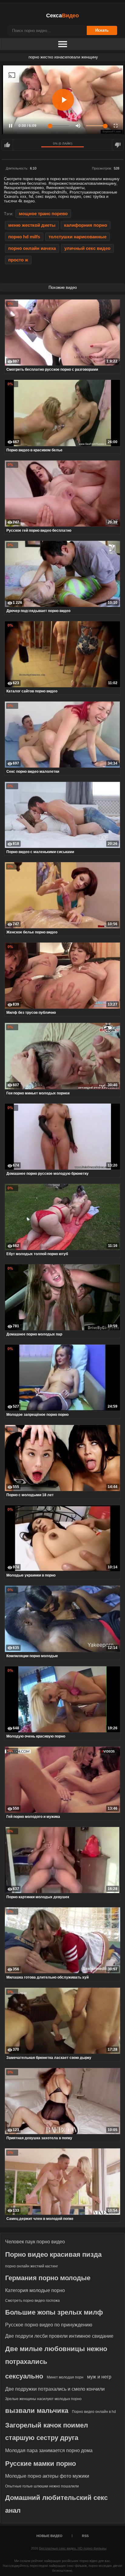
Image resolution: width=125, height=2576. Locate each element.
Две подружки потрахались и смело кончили (55, 2389)
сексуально (24, 2376)
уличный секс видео (87, 248)
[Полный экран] (116, 126)
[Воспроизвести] (63, 100)
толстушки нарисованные (78, 237)
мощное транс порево (43, 214)
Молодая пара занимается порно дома (49, 2450)
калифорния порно (86, 225)
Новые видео (49, 2536)
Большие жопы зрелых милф (54, 2312)
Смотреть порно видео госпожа (32, 2301)
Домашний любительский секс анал (56, 2504)
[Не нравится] (118, 145)
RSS (85, 2536)
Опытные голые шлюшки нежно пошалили (42, 2486)
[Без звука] (78, 126)
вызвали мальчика (37, 2411)
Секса (62, 16)
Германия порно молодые (48, 2278)
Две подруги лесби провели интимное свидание (59, 2336)
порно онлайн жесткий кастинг (32, 2266)
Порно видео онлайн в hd (94, 2412)
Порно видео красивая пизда (53, 2254)
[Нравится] (7, 145)
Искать (102, 30)
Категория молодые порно (35, 2290)
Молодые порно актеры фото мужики (47, 2476)
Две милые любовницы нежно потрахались (56, 2355)
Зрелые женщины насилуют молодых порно (43, 2399)
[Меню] (62, 44)
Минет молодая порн (65, 2377)
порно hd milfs (24, 237)
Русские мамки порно (41, 2464)
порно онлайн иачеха (32, 248)
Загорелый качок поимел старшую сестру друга (47, 2432)
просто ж (18, 260)
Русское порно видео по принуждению (49, 2325)
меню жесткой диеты (32, 225)
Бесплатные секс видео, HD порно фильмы (73, 2548)
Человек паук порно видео (35, 2242)
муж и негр (99, 2377)
